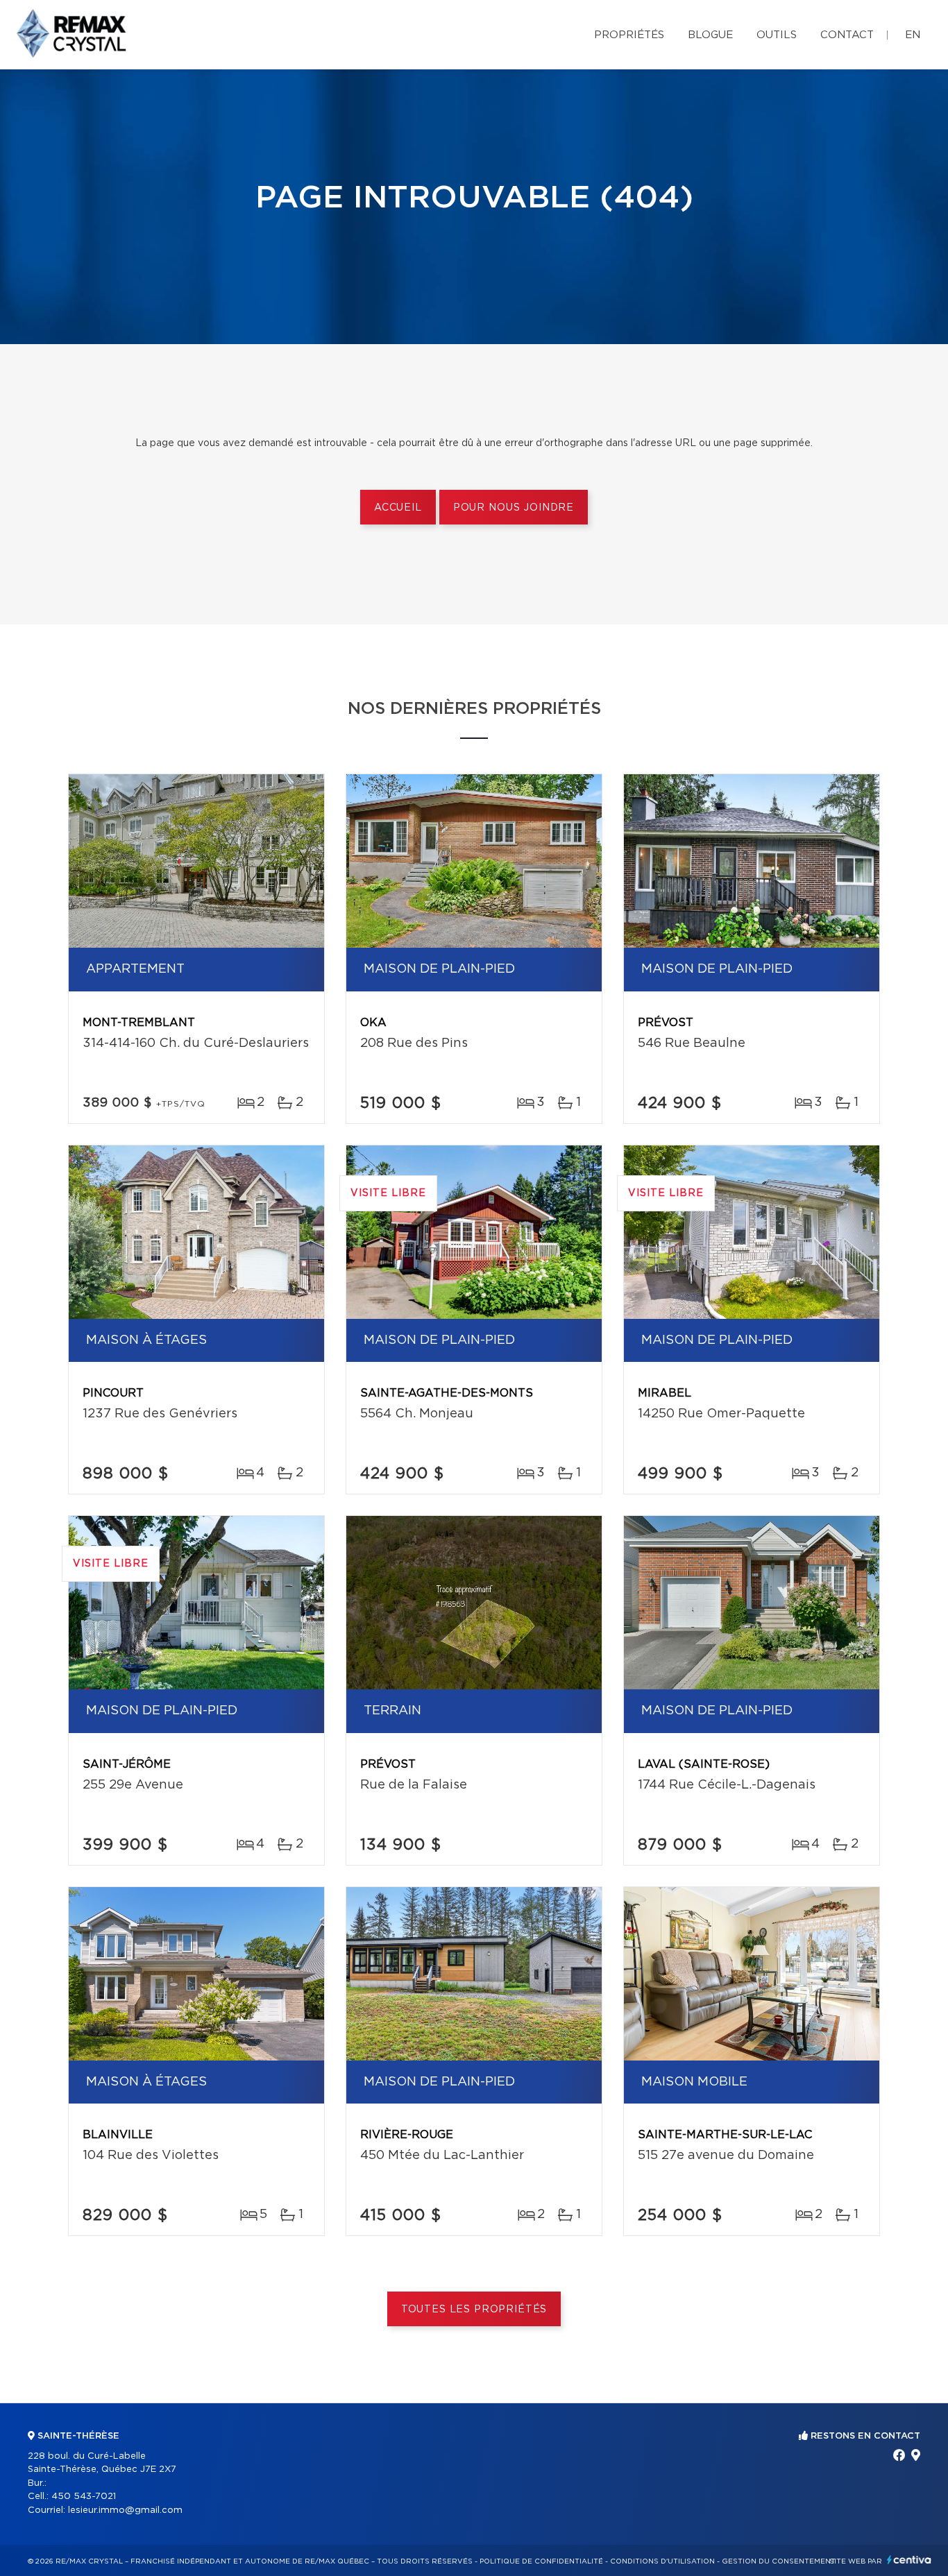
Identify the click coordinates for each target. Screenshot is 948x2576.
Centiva (909, 2560)
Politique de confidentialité (541, 2561)
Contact (847, 35)
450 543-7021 (84, 2497)
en (913, 35)
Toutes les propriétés (474, 2310)
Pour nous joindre (514, 508)
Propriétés (629, 35)
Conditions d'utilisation (662, 2561)
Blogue (710, 35)
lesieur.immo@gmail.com (125, 2510)
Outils (777, 35)
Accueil (398, 508)
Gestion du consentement (779, 2561)
